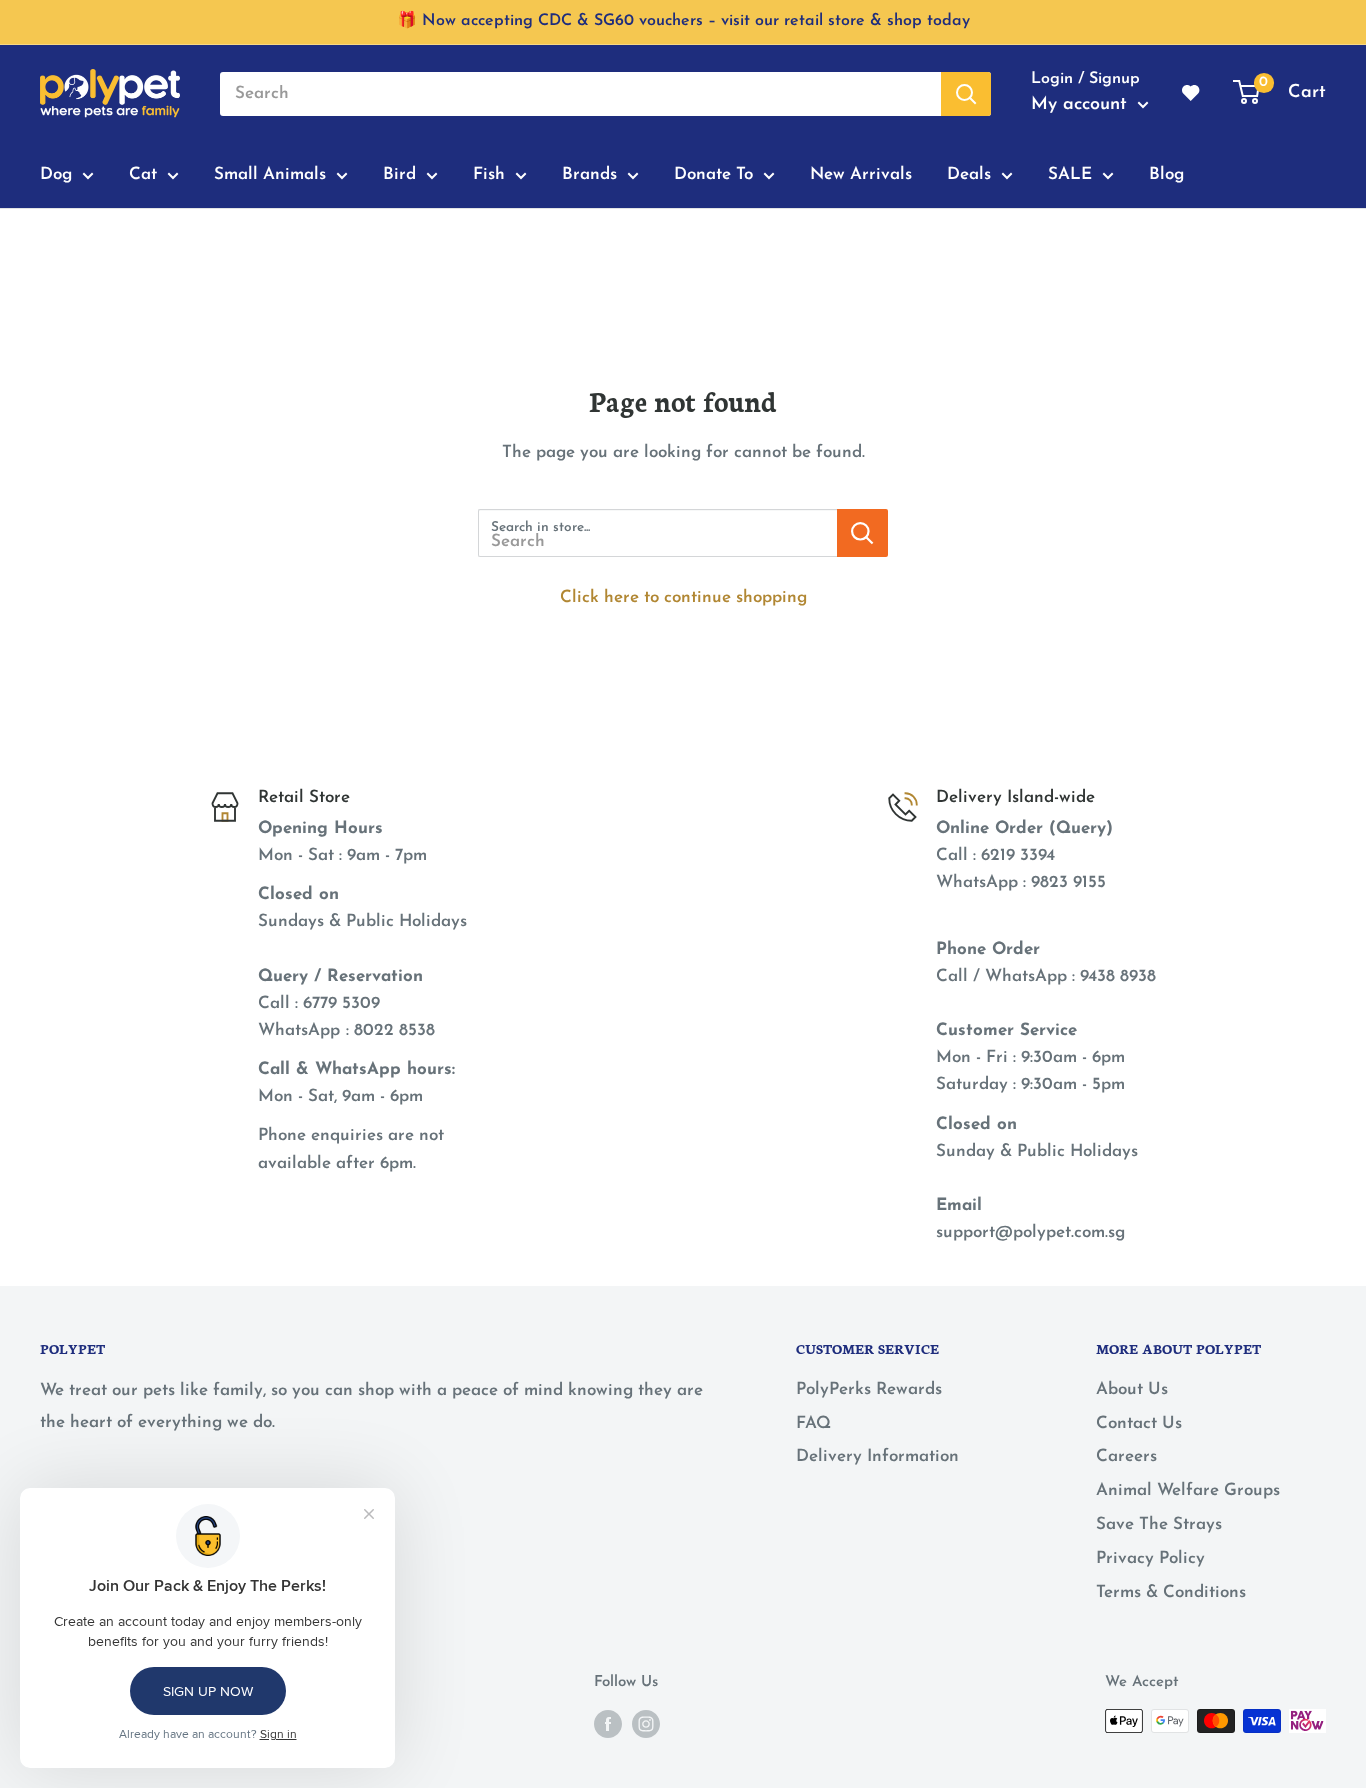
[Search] (966, 94)
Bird (399, 174)
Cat (143, 174)
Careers (1126, 1456)
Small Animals (270, 174)
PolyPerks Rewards (869, 1389)
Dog (56, 174)
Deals (969, 174)
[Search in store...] (862, 533)
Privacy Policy (1150, 1558)
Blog (1166, 174)
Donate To (713, 174)
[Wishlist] (1192, 94)
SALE (1070, 174)
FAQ (813, 1423)
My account (1082, 105)
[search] (580, 94)
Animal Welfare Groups (1188, 1490)
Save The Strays (1159, 1524)
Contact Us (1139, 1423)
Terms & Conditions (1171, 1592)
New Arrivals (861, 174)
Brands (589, 174)
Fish (489, 174)
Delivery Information (877, 1456)
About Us (1132, 1389)
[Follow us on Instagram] (646, 1723)
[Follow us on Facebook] (608, 1723)
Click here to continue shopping (683, 597)
